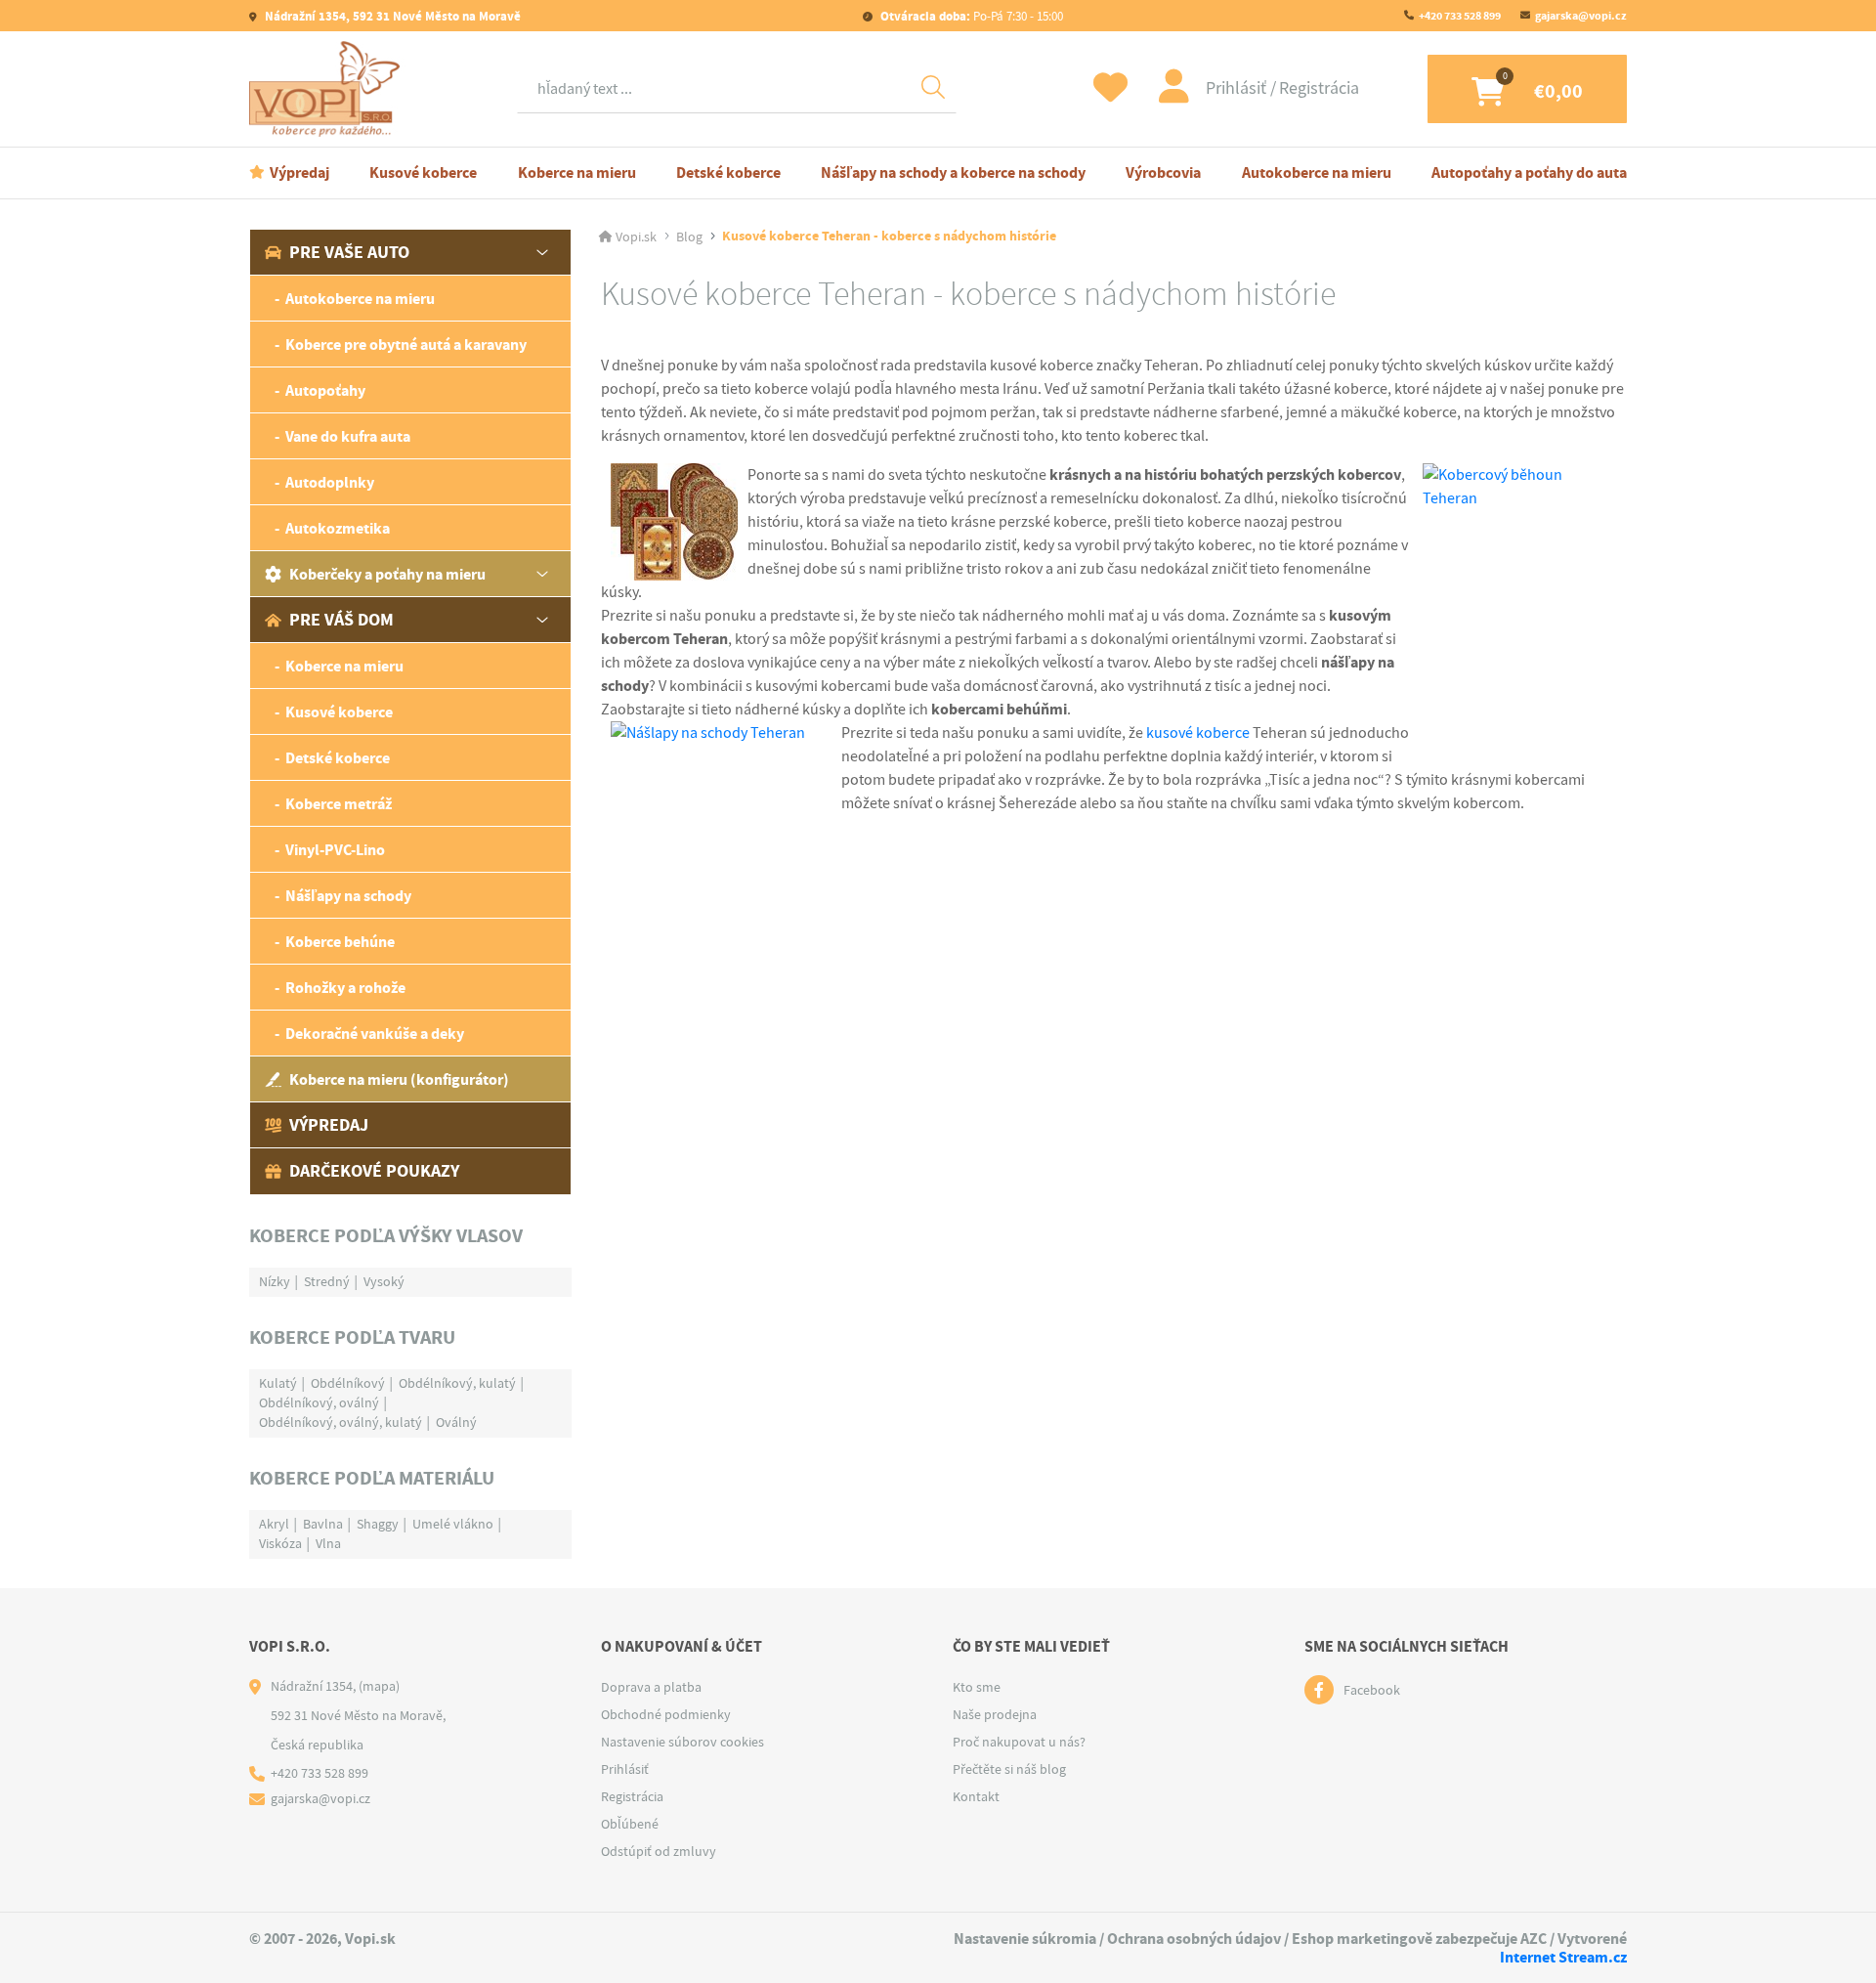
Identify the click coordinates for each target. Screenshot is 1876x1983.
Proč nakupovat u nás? (1019, 1742)
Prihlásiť (1238, 88)
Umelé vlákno (453, 1524)
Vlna (328, 1543)
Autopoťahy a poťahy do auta (1529, 172)
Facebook (1372, 1690)
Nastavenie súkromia (1025, 1939)
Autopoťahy (325, 390)
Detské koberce (728, 172)
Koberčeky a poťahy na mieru (387, 574)
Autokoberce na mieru (1317, 172)
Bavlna (323, 1524)
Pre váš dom (341, 620)
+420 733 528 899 (1460, 16)
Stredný (327, 1281)
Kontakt (976, 1796)
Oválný (456, 1422)
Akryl (274, 1524)
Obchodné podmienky (666, 1714)
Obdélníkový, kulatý (457, 1383)
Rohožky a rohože (345, 988)
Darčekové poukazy (374, 1171)
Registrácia (1319, 88)
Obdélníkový (348, 1383)
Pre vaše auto (349, 252)
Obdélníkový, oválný (319, 1402)
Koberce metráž (339, 804)
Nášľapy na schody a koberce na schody (953, 172)
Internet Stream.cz (1563, 1957)
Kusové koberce (423, 172)
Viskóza (280, 1543)
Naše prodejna (995, 1714)
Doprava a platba (651, 1687)
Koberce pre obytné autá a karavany (406, 345)
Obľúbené (630, 1824)
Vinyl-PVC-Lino (335, 850)
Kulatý (278, 1383)
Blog (689, 237)
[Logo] (329, 89)
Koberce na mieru (577, 172)
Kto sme (977, 1687)
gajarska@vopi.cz (1581, 16)
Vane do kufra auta (348, 436)
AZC (1534, 1939)
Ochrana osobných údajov (1194, 1939)
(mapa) (379, 1686)
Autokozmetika (338, 528)
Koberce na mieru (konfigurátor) (399, 1079)
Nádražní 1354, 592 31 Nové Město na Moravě (391, 16)
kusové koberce (1198, 733)
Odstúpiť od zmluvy (659, 1851)
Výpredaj (299, 172)
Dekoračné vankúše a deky (375, 1034)
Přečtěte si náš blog (1009, 1769)
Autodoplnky (330, 482)
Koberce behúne (340, 942)
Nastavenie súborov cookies (682, 1742)
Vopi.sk (636, 237)
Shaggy (378, 1524)
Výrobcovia (1163, 172)
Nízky (275, 1281)
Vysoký (384, 1281)
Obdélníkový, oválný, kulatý (341, 1422)
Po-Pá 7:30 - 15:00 (972, 16)
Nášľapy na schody (348, 896)
